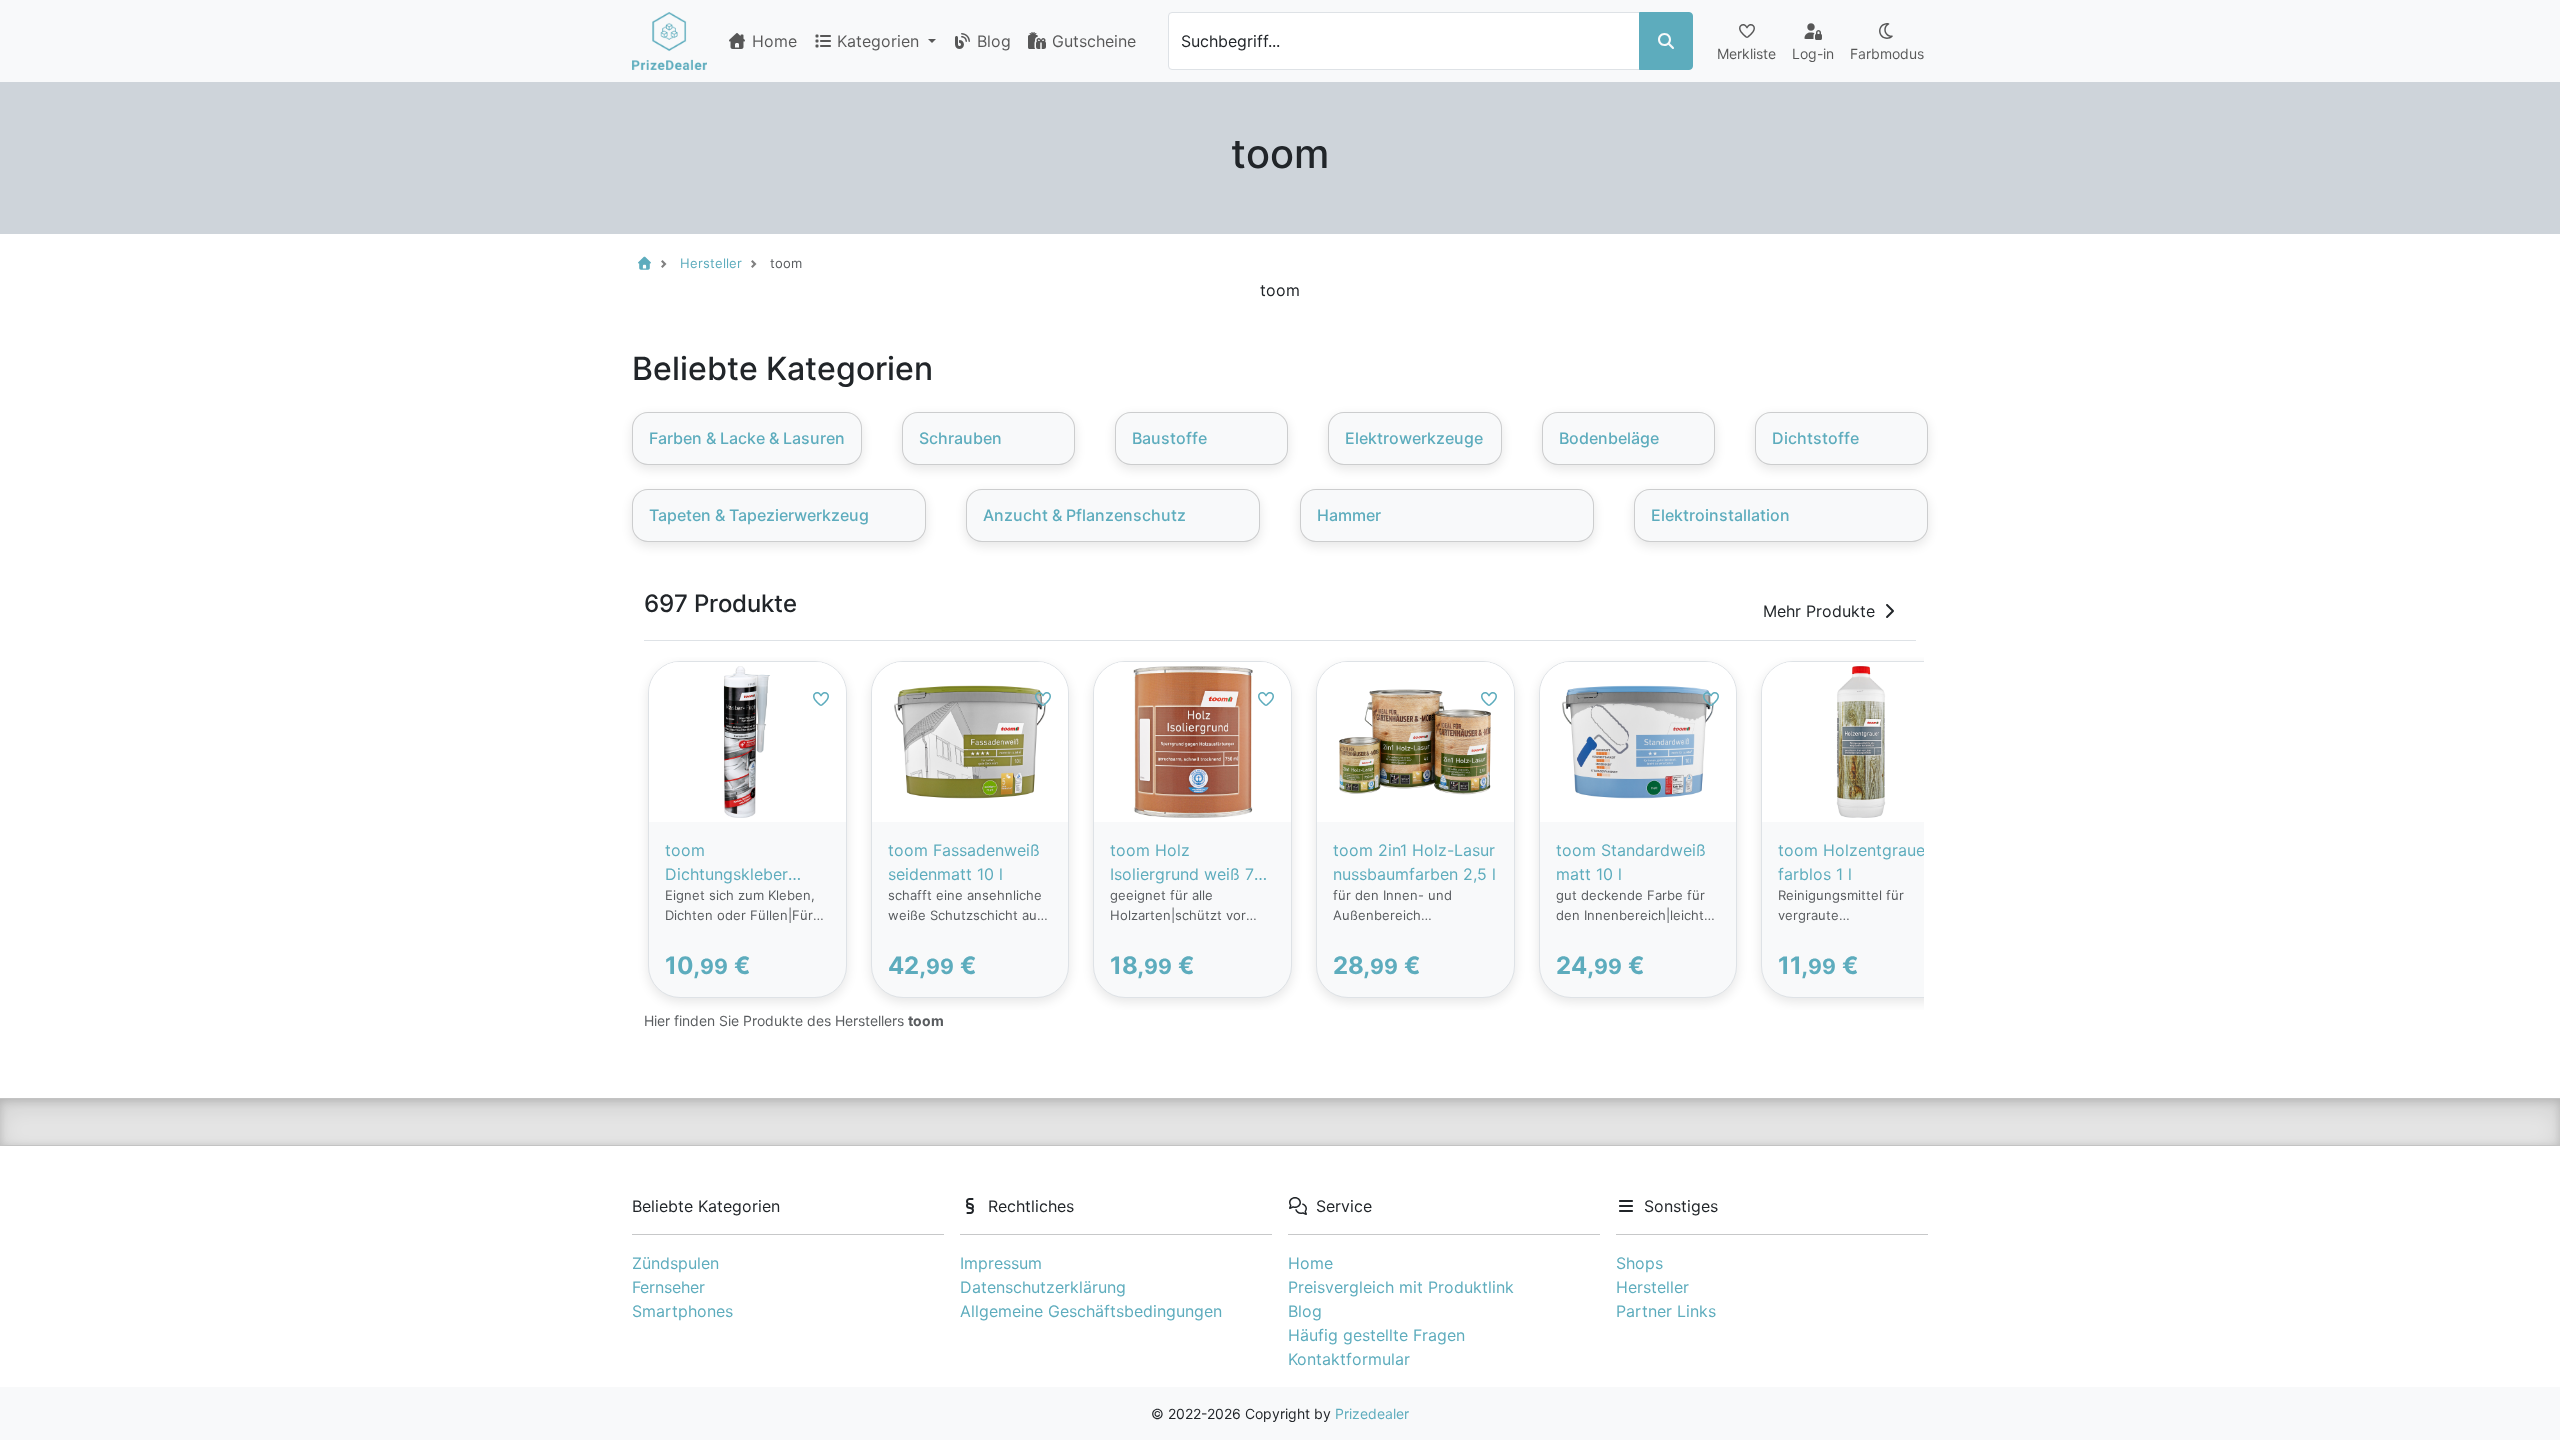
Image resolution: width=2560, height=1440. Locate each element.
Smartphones (682, 1311)
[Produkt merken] (821, 699)
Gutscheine (1091, 41)
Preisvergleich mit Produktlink (1401, 1287)
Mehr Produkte (1819, 611)
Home (772, 41)
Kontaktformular (1349, 1359)
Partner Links (1666, 1311)
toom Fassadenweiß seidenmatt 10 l (964, 862)
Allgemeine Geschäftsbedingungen (1091, 1311)
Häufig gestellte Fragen (1376, 1335)
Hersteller (1652, 1287)
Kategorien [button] (880, 41)
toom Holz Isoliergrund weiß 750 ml (1192, 863)
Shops (1639, 1263)
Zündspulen (675, 1263)
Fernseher (668, 1287)
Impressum (1001, 1263)
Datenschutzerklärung (1043, 1287)
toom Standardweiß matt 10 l (1631, 862)
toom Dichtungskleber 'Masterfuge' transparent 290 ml (737, 863)
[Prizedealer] (669, 41)
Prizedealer (1372, 1413)
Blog (991, 41)
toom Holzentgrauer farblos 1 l (1854, 862)
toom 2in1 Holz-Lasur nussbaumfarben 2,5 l (1414, 862)
